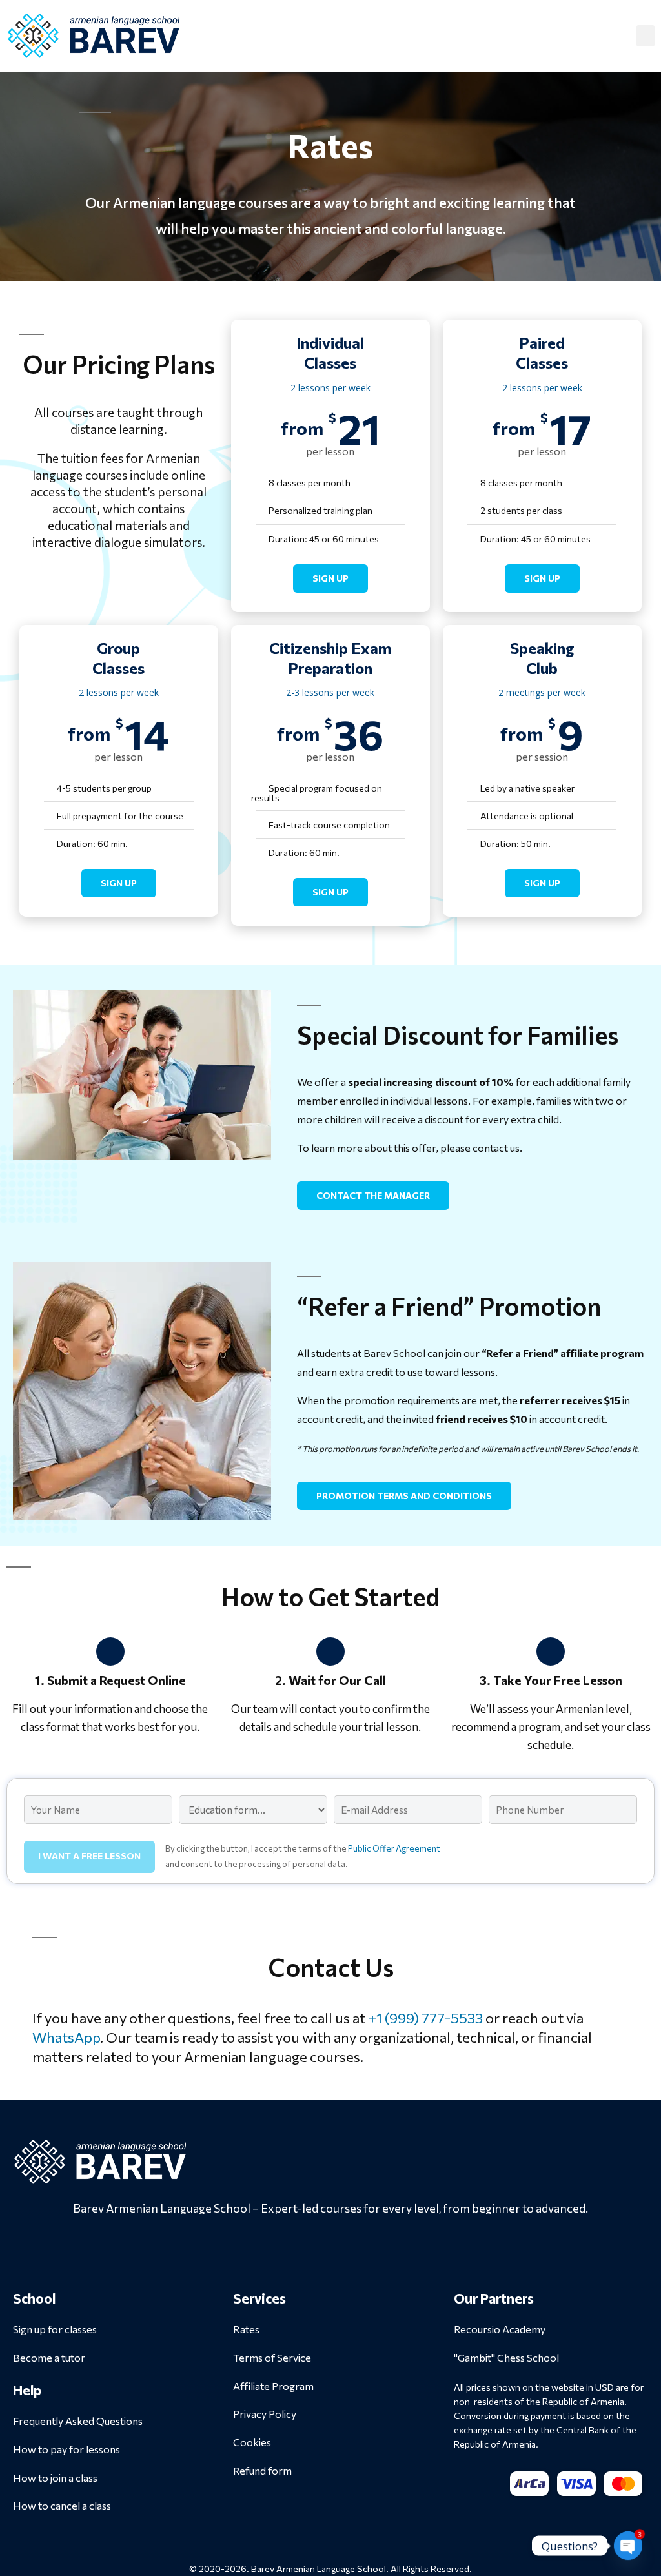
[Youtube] (365, 2247)
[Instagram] (330, 2247)
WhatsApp (66, 2037)
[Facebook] (296, 2247)
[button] (646, 36)
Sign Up (330, 578)
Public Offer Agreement (394, 1848)
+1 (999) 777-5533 (425, 2018)
